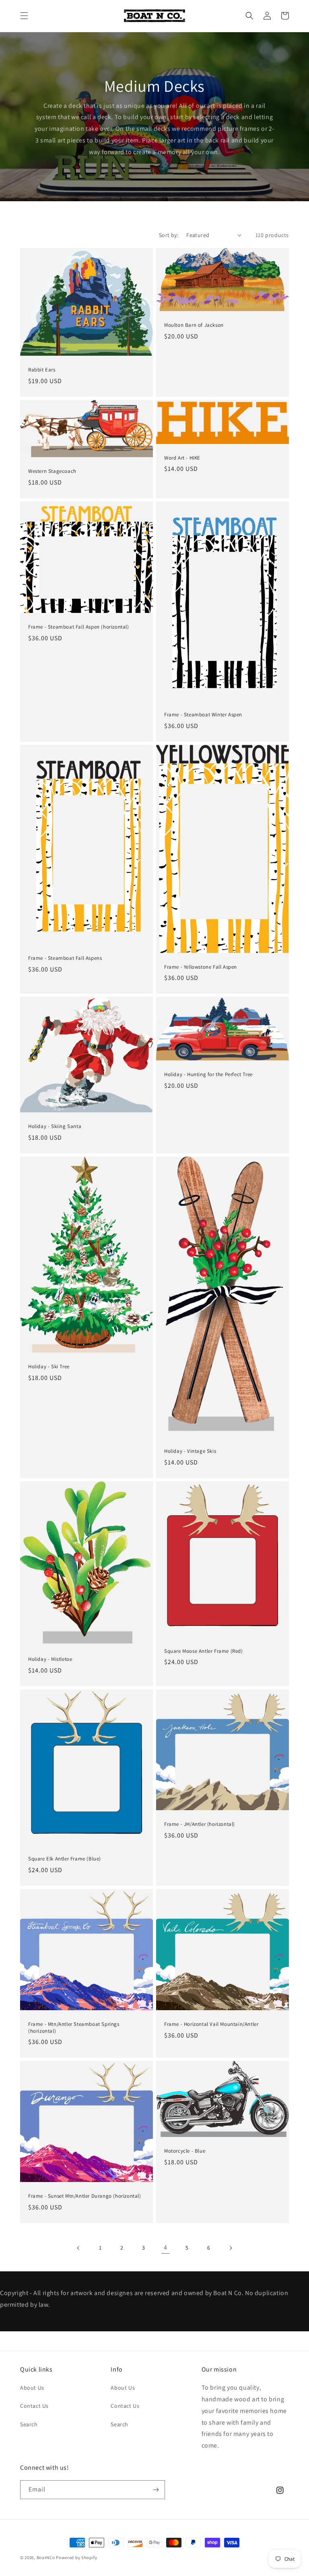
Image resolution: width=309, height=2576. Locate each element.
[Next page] (231, 2248)
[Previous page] (78, 2248)
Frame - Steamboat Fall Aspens (65, 958)
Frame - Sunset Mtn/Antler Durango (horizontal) (85, 2196)
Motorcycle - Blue (185, 2151)
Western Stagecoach (52, 471)
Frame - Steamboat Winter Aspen (203, 715)
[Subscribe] (156, 2490)
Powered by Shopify (77, 2557)
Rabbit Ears (42, 370)
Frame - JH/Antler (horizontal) (200, 1824)
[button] (24, 16)
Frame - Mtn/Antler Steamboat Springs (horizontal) (74, 2028)
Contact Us (34, 2406)
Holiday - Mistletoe (50, 1659)
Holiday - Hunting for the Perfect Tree (208, 1075)
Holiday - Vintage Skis (190, 1451)
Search (29, 2424)
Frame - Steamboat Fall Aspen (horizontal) (79, 627)
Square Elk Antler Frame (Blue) (65, 1859)
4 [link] (166, 2247)
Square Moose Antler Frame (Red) (204, 1651)
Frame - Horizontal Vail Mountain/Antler (211, 2024)
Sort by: (169, 235)
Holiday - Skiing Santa (55, 1126)
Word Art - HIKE (182, 458)
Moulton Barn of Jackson (194, 325)
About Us (32, 2388)
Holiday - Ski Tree (49, 1367)
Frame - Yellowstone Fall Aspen (201, 967)
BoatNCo (46, 2557)
